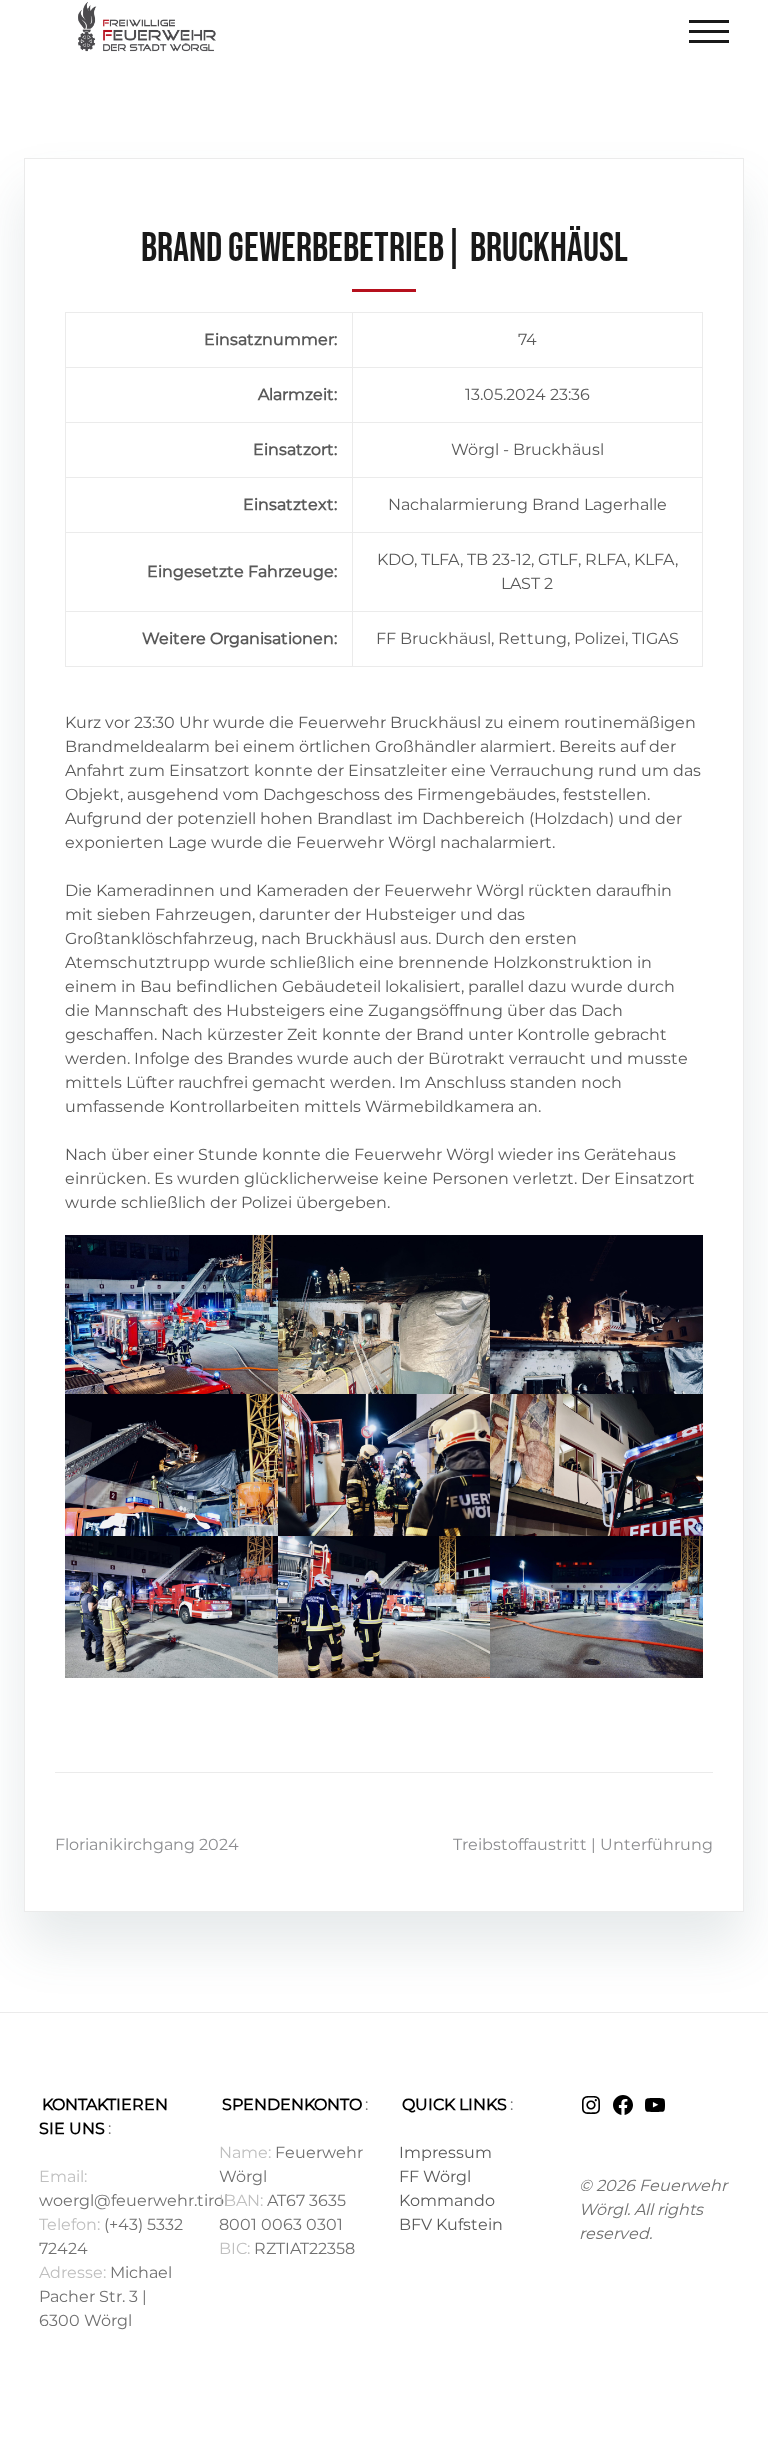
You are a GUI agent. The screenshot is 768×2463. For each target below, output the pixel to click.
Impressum (445, 2152)
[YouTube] (655, 2111)
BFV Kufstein (451, 2224)
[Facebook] (623, 2111)
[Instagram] (591, 2111)
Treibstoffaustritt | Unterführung (583, 1844)
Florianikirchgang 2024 (147, 1844)
